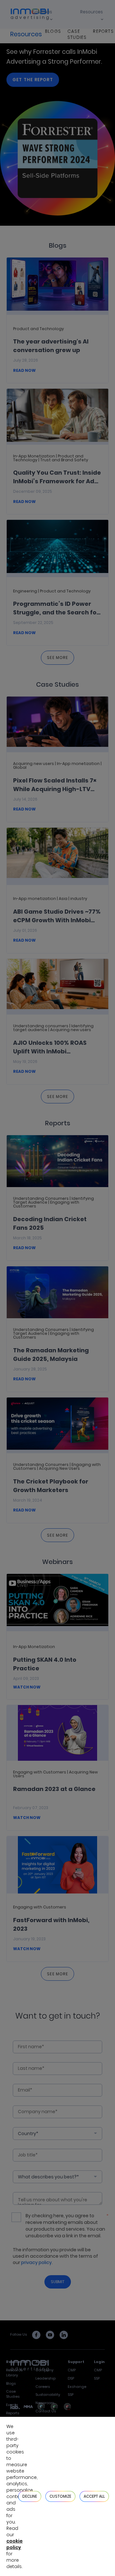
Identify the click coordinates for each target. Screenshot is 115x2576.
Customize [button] (60, 2496)
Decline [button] (30, 2496)
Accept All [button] (94, 2496)
